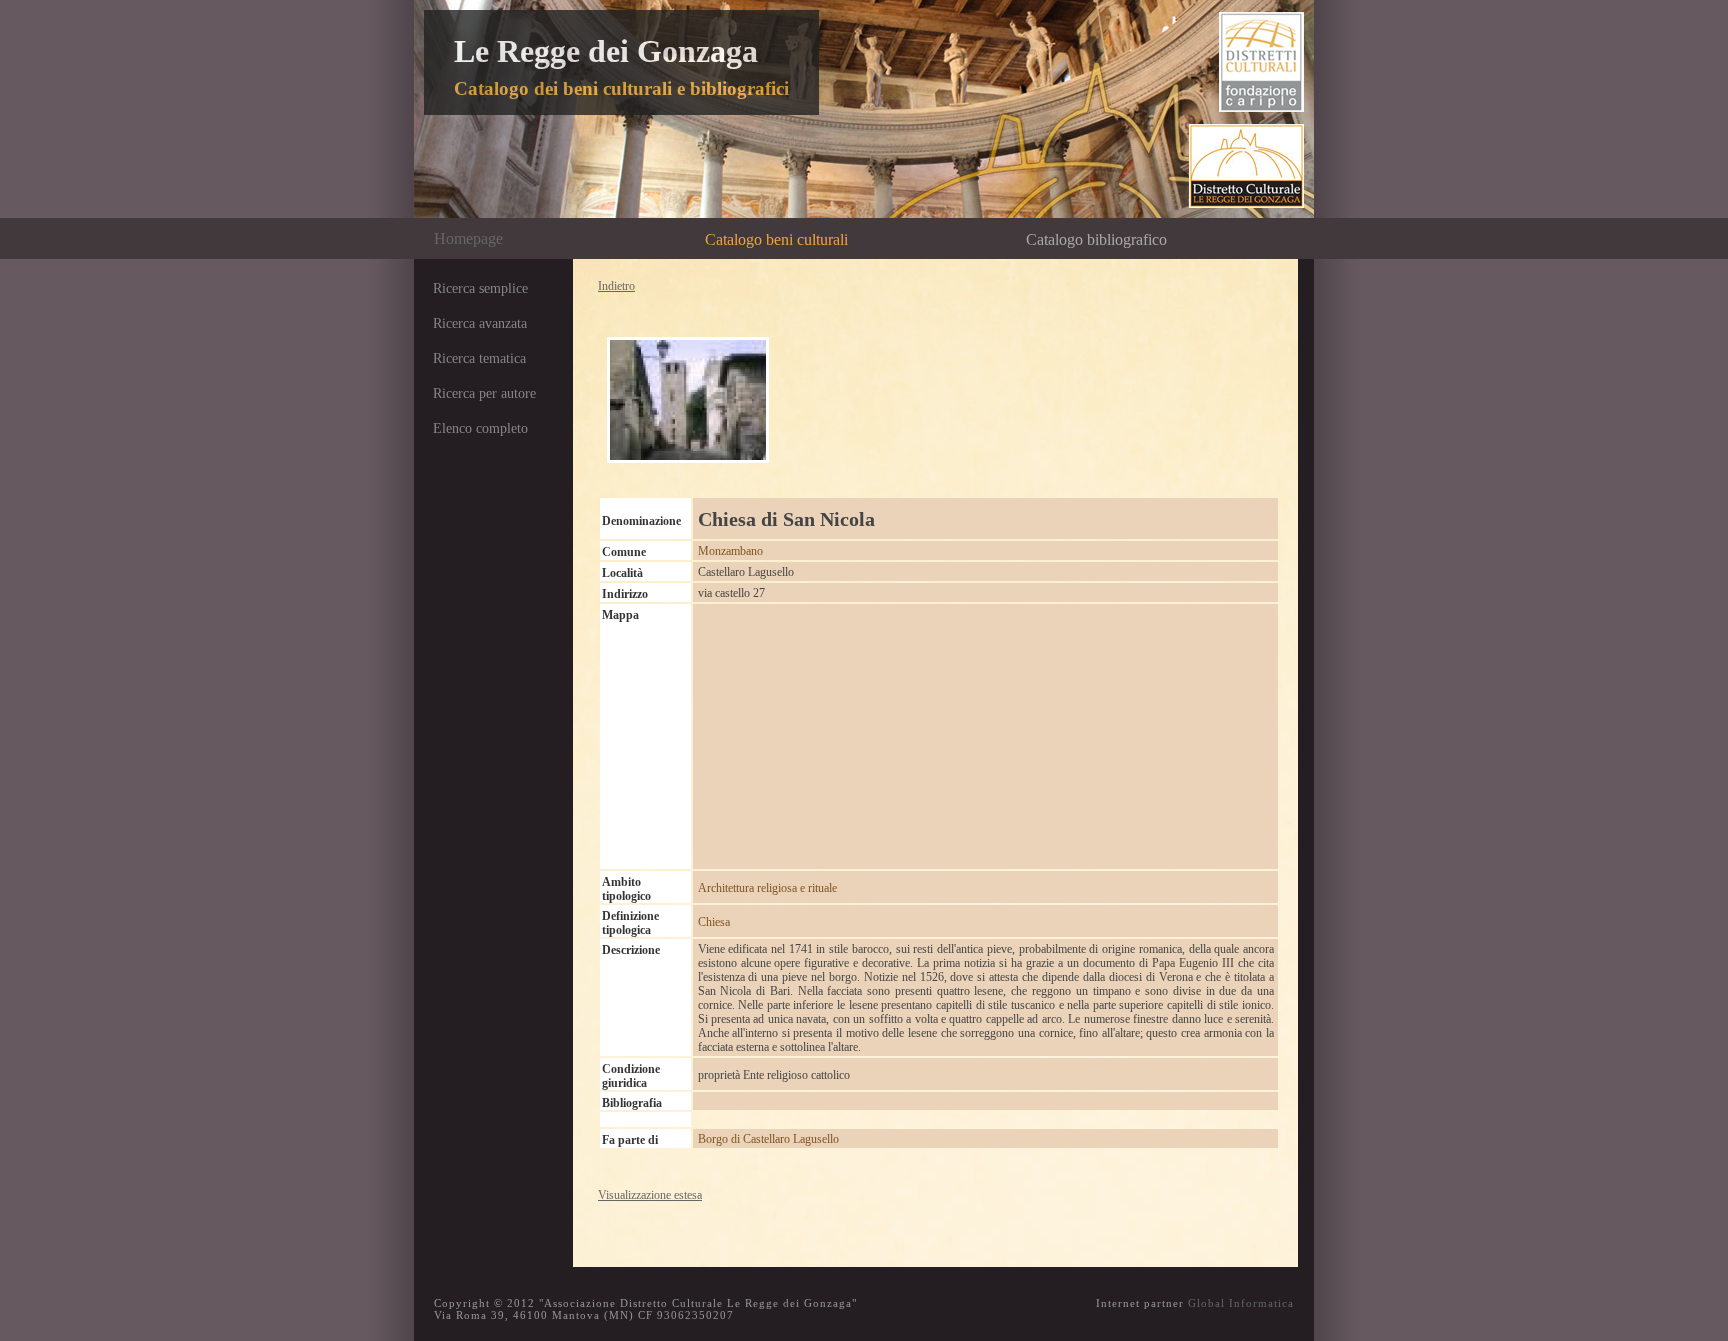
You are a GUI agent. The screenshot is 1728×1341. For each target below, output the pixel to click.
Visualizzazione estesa (650, 1195)
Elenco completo (480, 428)
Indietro (616, 286)
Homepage (468, 238)
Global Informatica (1241, 1303)
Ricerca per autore (484, 393)
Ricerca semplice (480, 288)
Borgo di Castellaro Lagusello (768, 1139)
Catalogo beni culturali (776, 239)
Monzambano (730, 551)
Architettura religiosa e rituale (767, 888)
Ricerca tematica (479, 358)
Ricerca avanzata (480, 323)
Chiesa (714, 922)
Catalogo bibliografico (1096, 239)
